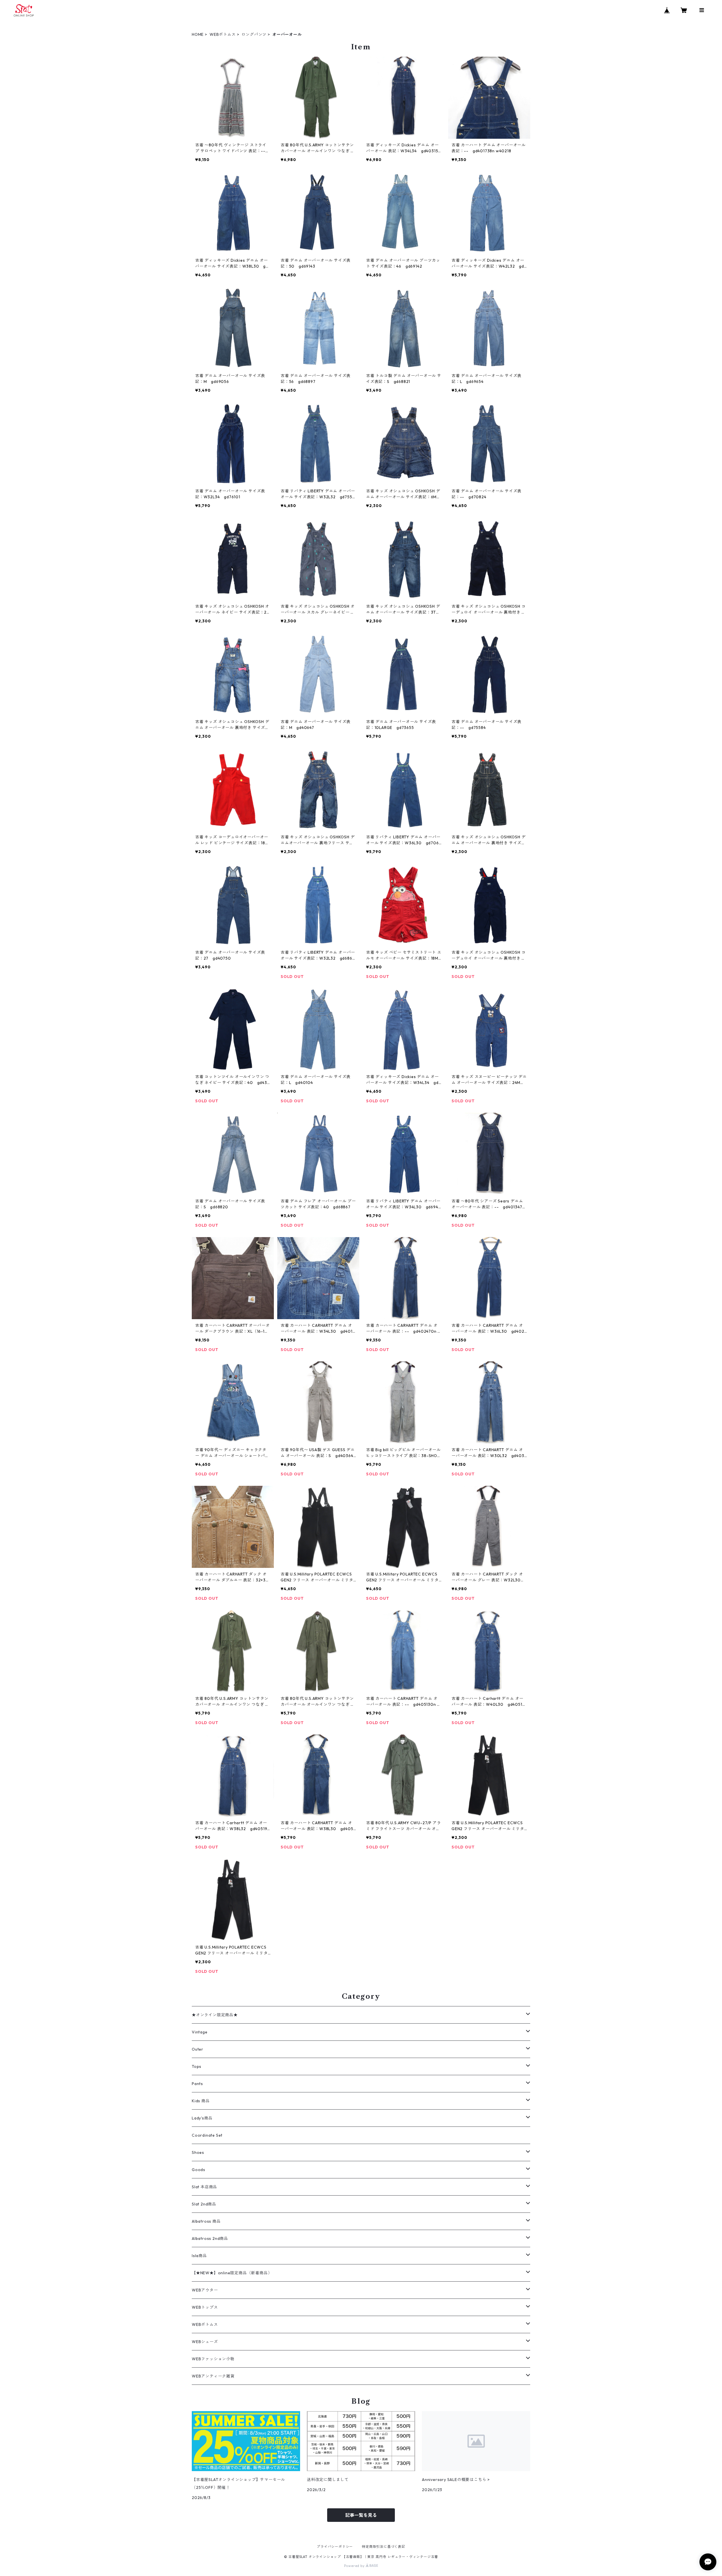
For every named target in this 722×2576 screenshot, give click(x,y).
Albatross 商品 (206, 2221)
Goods (199, 2170)
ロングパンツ (254, 34)
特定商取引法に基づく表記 (384, 2547)
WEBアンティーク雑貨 (213, 2376)
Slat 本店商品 (204, 2187)
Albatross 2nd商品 (210, 2238)
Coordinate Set (207, 2135)
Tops (197, 2066)
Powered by (355, 2566)
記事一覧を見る (361, 2515)
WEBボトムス (223, 34)
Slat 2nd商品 (204, 2204)
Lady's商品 (202, 2118)
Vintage (200, 2032)
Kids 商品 (201, 2101)
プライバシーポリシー (335, 2547)
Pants (197, 2084)
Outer (198, 2049)
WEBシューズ (205, 2342)
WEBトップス (205, 2307)
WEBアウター (205, 2290)
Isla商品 (199, 2256)
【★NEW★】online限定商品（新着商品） (232, 2273)
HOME (198, 34)
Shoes (198, 2152)
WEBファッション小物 (213, 2359)
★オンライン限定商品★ (215, 2015)
